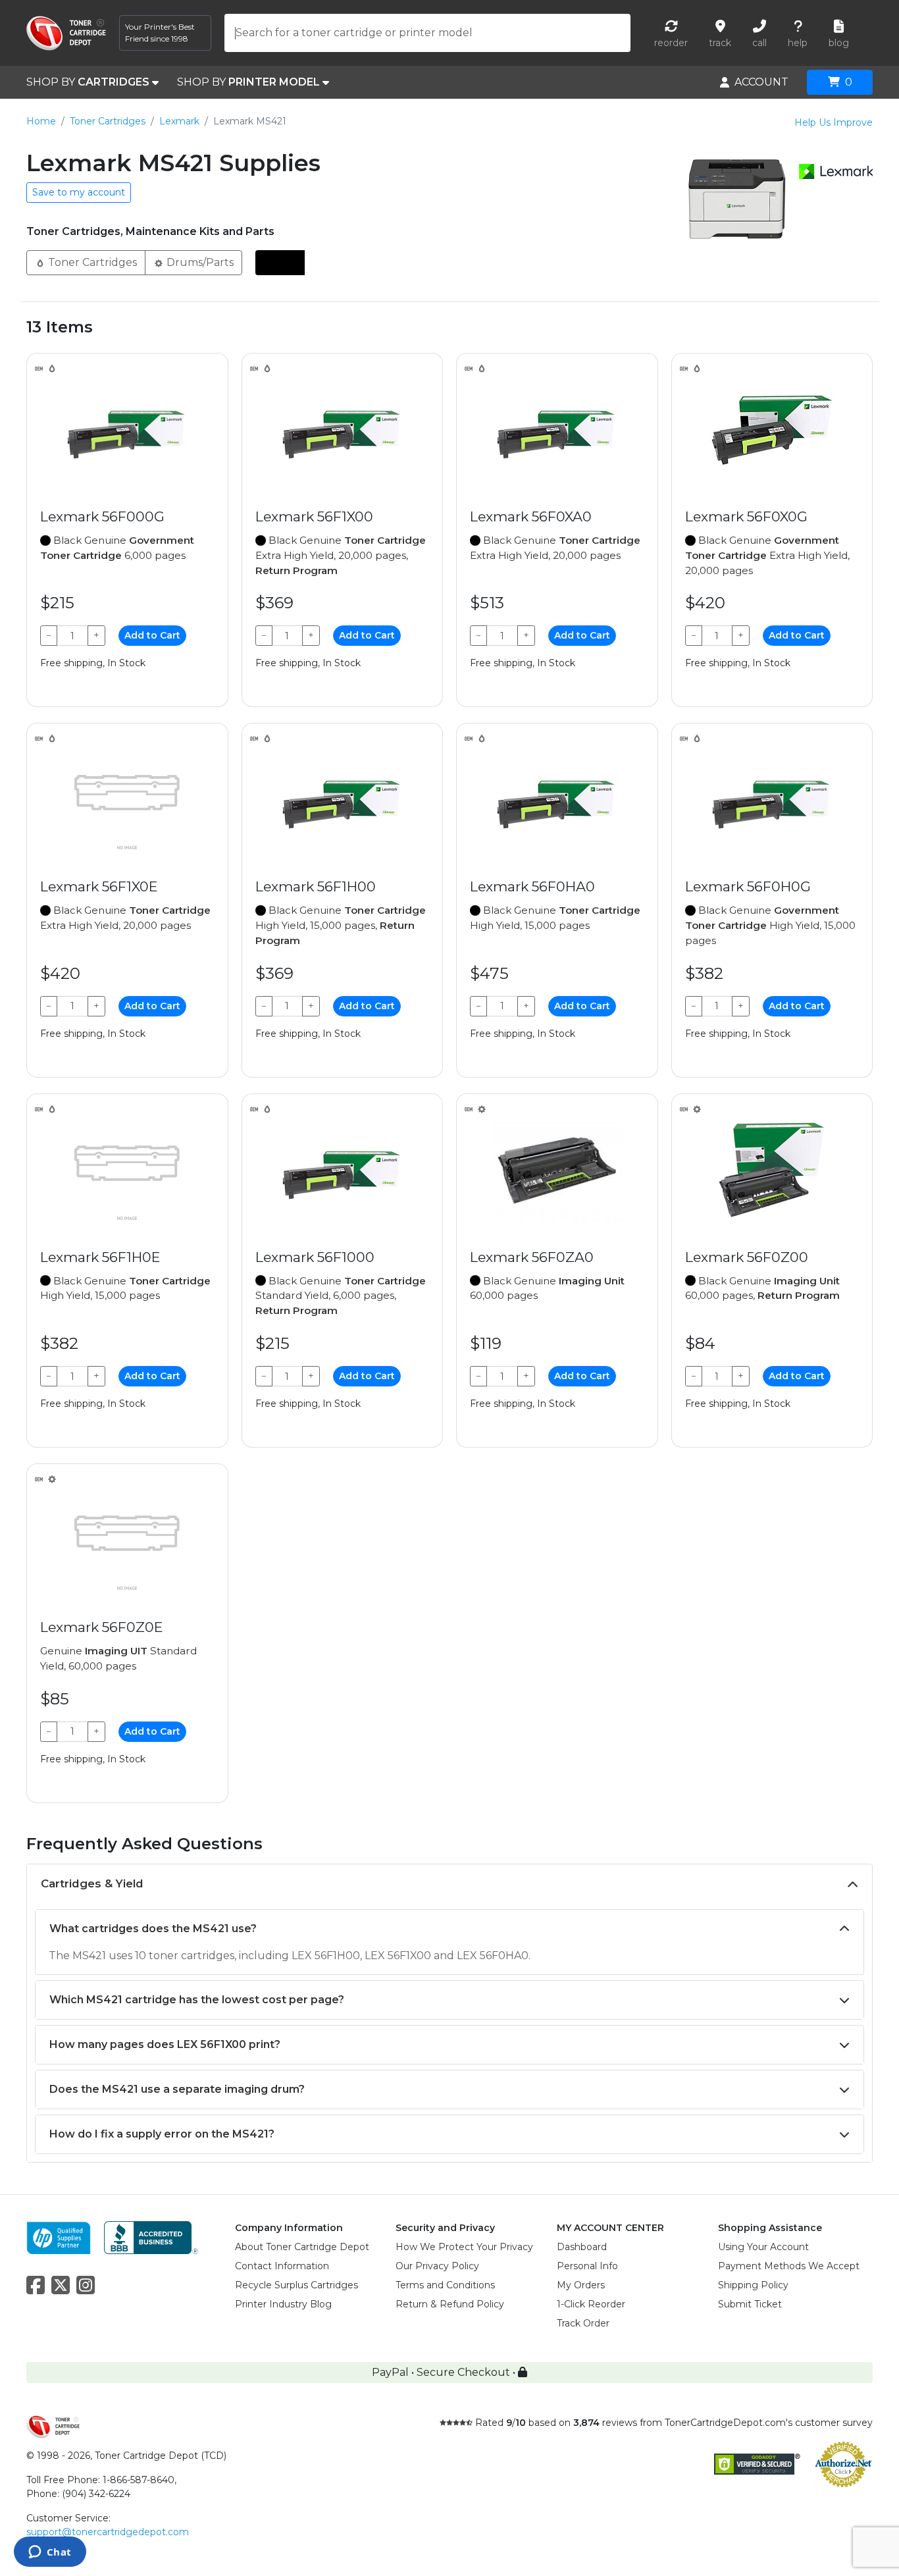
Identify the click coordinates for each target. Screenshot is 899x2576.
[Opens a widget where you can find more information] (50, 2553)
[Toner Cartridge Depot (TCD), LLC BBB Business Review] (151, 2237)
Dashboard (582, 2247)
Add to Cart (152, 635)
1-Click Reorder (591, 2304)
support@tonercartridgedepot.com (108, 2532)
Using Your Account (763, 2247)
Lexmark (179, 121)
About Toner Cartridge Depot (302, 2247)
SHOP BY (88, 82)
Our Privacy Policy (437, 2266)
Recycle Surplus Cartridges (296, 2285)
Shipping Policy (753, 2285)
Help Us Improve (834, 122)
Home (41, 121)
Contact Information (282, 2266)
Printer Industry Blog (283, 2304)
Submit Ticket (750, 2304)
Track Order (583, 2323)
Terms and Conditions (445, 2285)
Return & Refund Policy (450, 2304)
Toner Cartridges (108, 121)
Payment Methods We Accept (789, 2266)
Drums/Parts (199, 262)
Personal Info (587, 2266)
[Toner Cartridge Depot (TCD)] (66, 33)
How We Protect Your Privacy (464, 2247)
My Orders (581, 2285)
